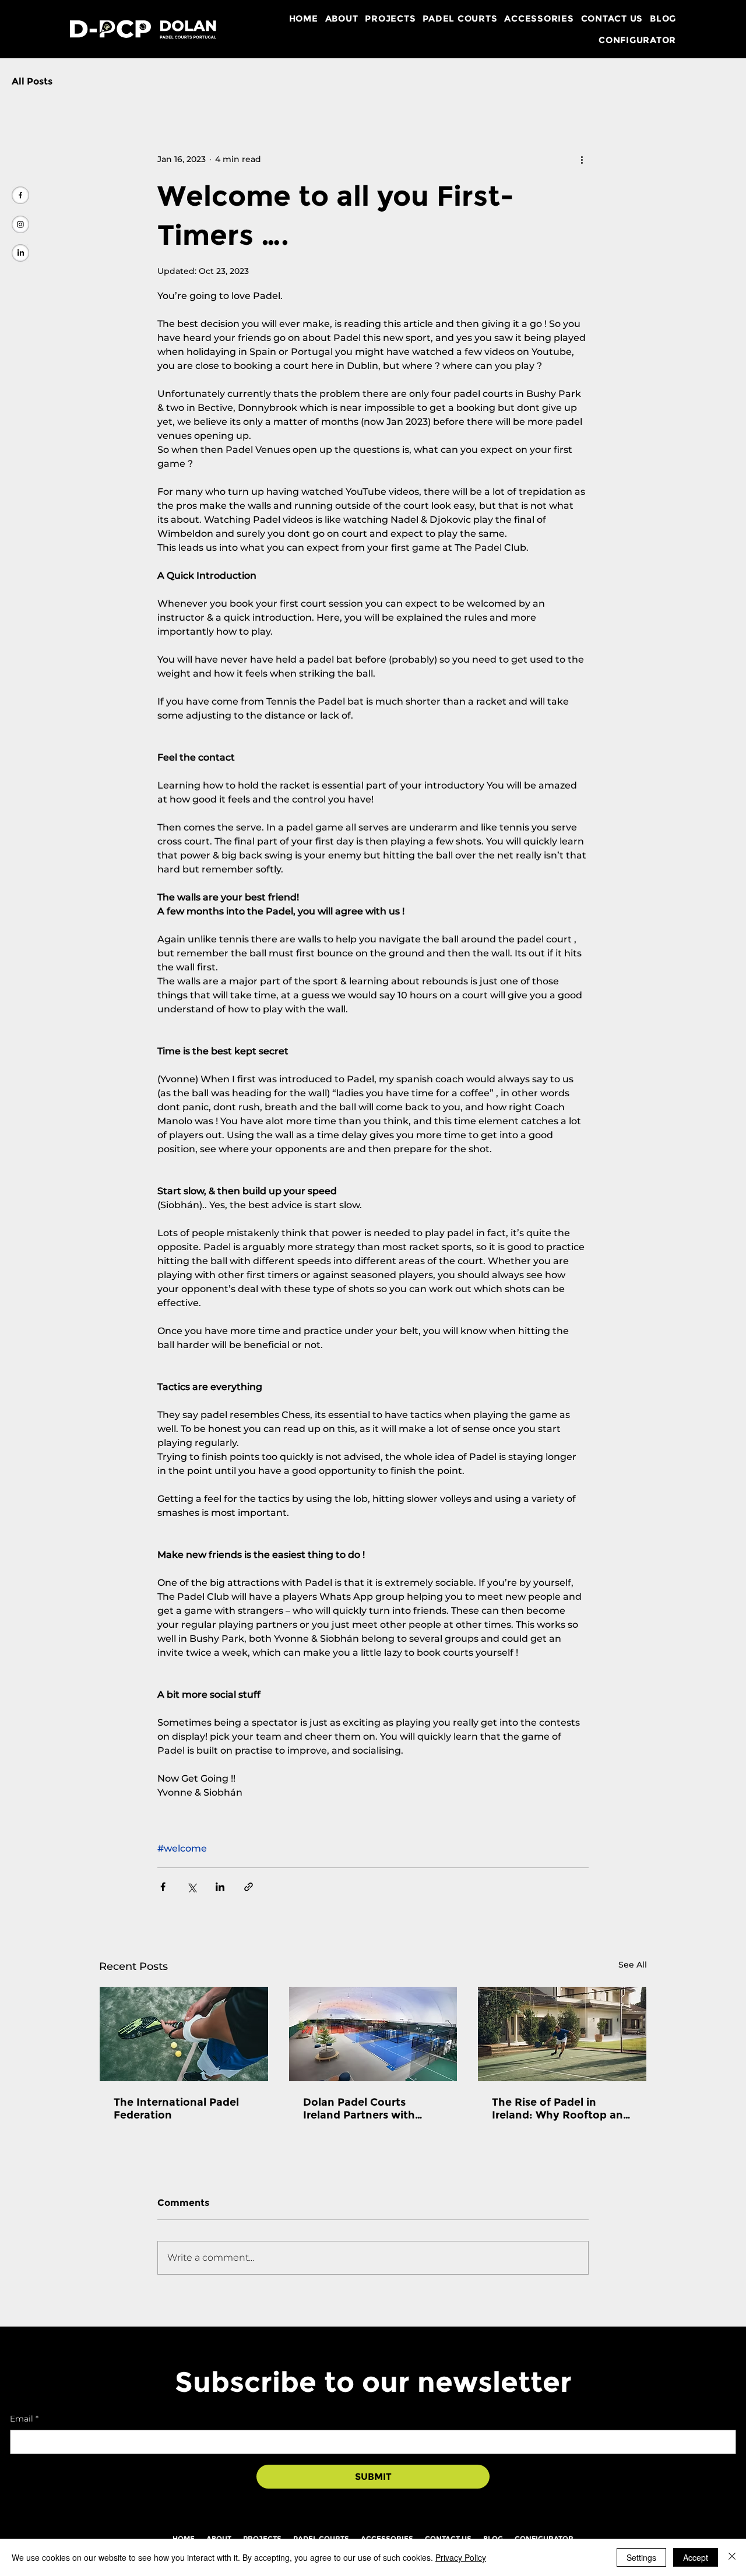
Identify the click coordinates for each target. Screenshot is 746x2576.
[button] (342, 18)
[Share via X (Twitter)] (191, 1887)
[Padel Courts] (562, 2034)
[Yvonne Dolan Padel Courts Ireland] (20, 253)
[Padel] (184, 2034)
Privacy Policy (461, 2557)
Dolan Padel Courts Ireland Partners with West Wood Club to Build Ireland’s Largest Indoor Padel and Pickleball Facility (369, 2109)
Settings (641, 2557)
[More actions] (582, 159)
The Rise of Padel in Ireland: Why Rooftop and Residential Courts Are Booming (561, 2109)
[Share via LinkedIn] (220, 1887)
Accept (696, 2557)
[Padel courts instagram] (20, 224)
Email (24, 2419)
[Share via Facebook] (163, 1887)
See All (633, 1965)
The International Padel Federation (176, 2109)
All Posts (32, 81)
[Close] (732, 2557)
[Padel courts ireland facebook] (20, 195)
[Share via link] (249, 1887)
